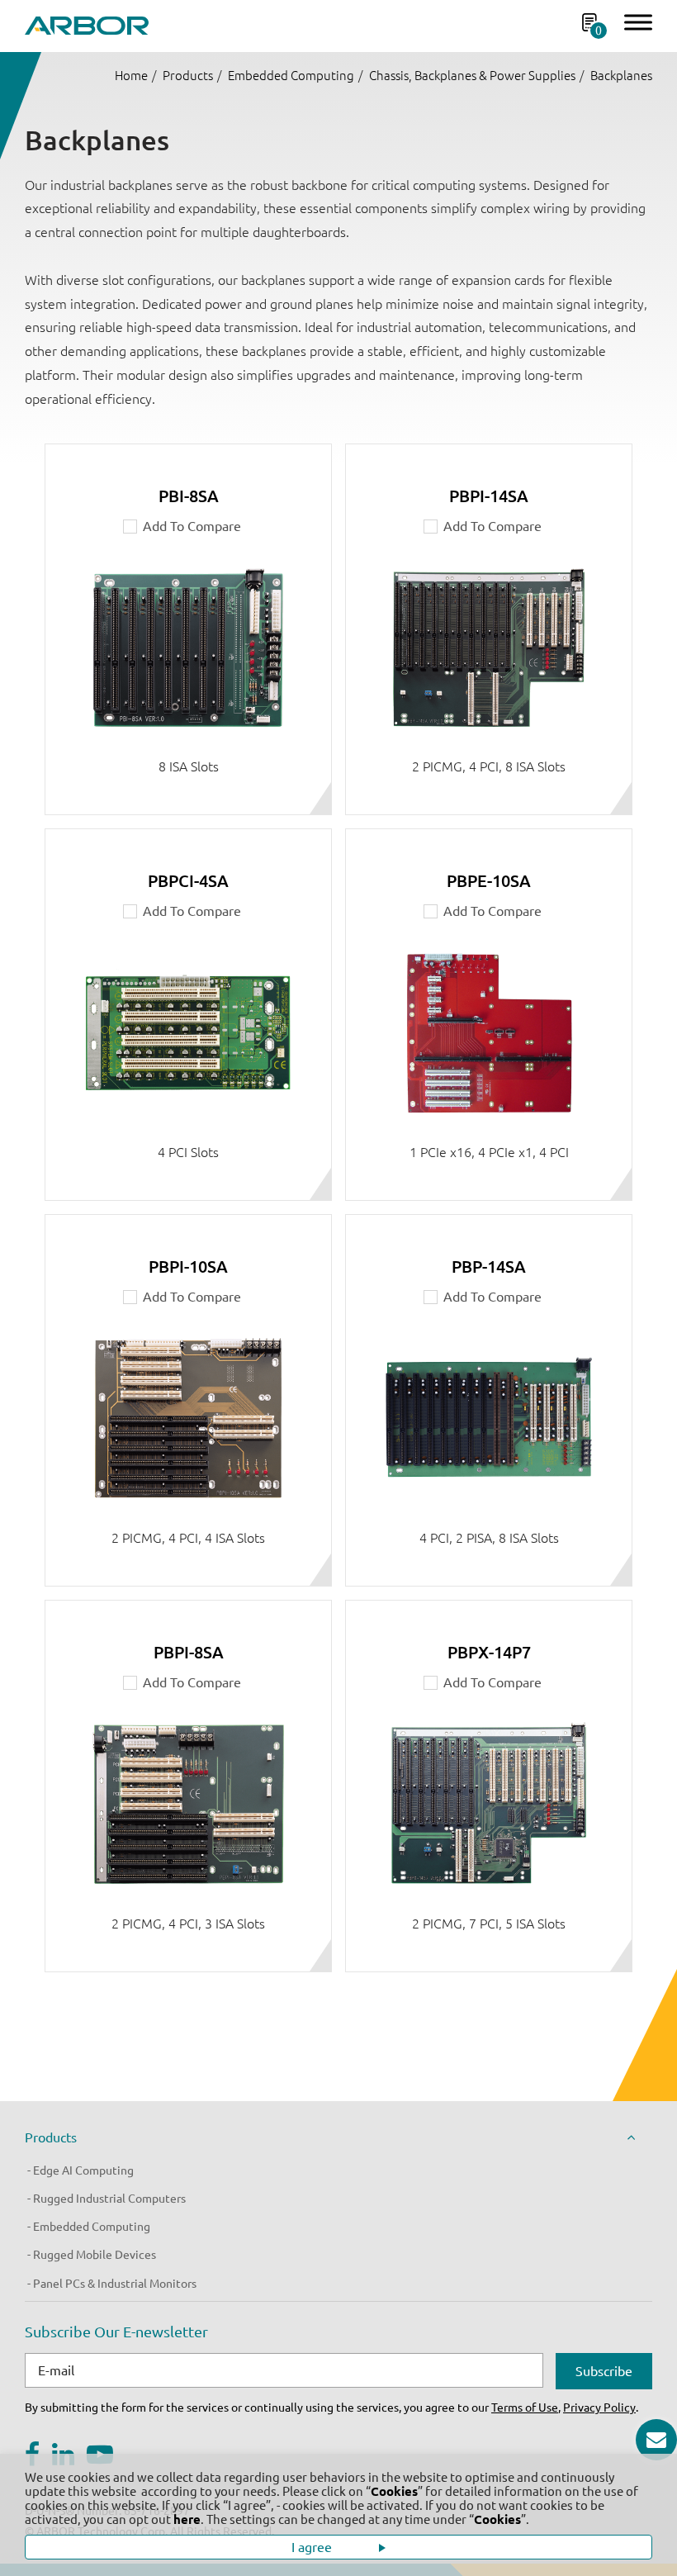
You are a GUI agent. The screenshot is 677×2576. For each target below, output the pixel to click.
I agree (313, 2547)
